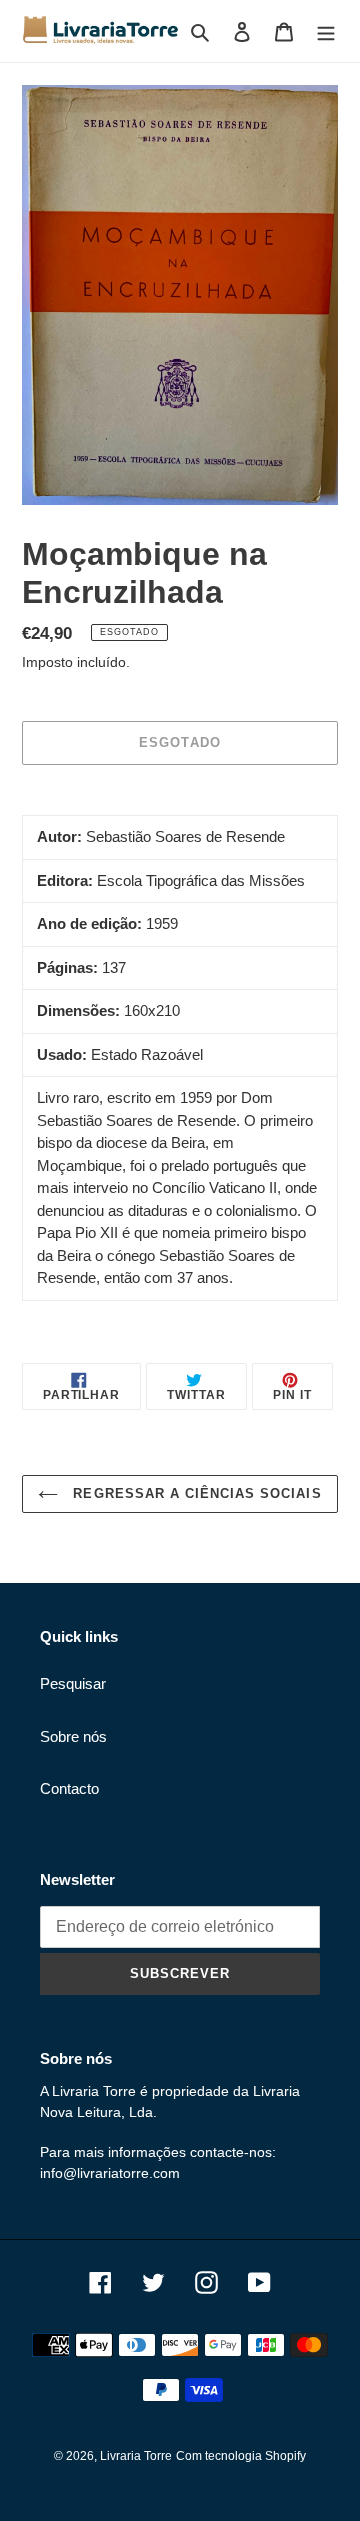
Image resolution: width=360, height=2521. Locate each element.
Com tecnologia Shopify (241, 2456)
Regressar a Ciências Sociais (194, 1493)
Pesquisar (73, 1683)
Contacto (69, 1788)
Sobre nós (73, 1736)
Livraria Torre (136, 2456)
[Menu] (326, 31)
